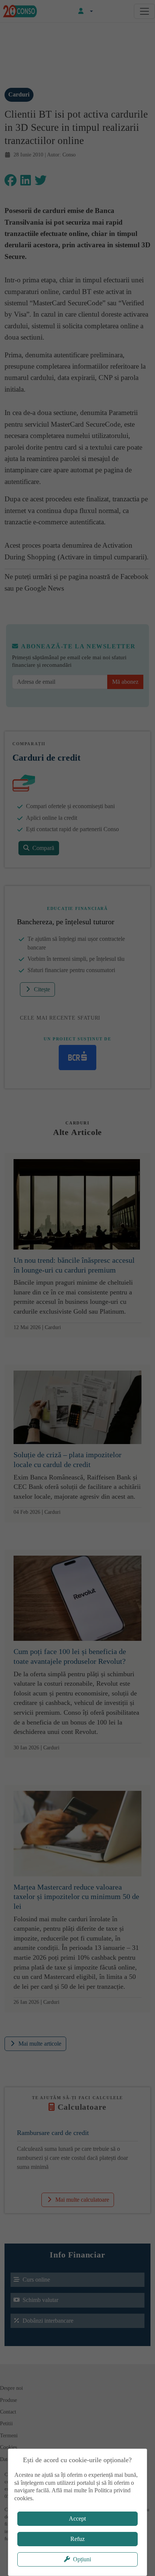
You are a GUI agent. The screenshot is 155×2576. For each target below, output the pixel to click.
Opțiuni (82, 2559)
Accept (77, 2519)
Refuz (77, 2539)
